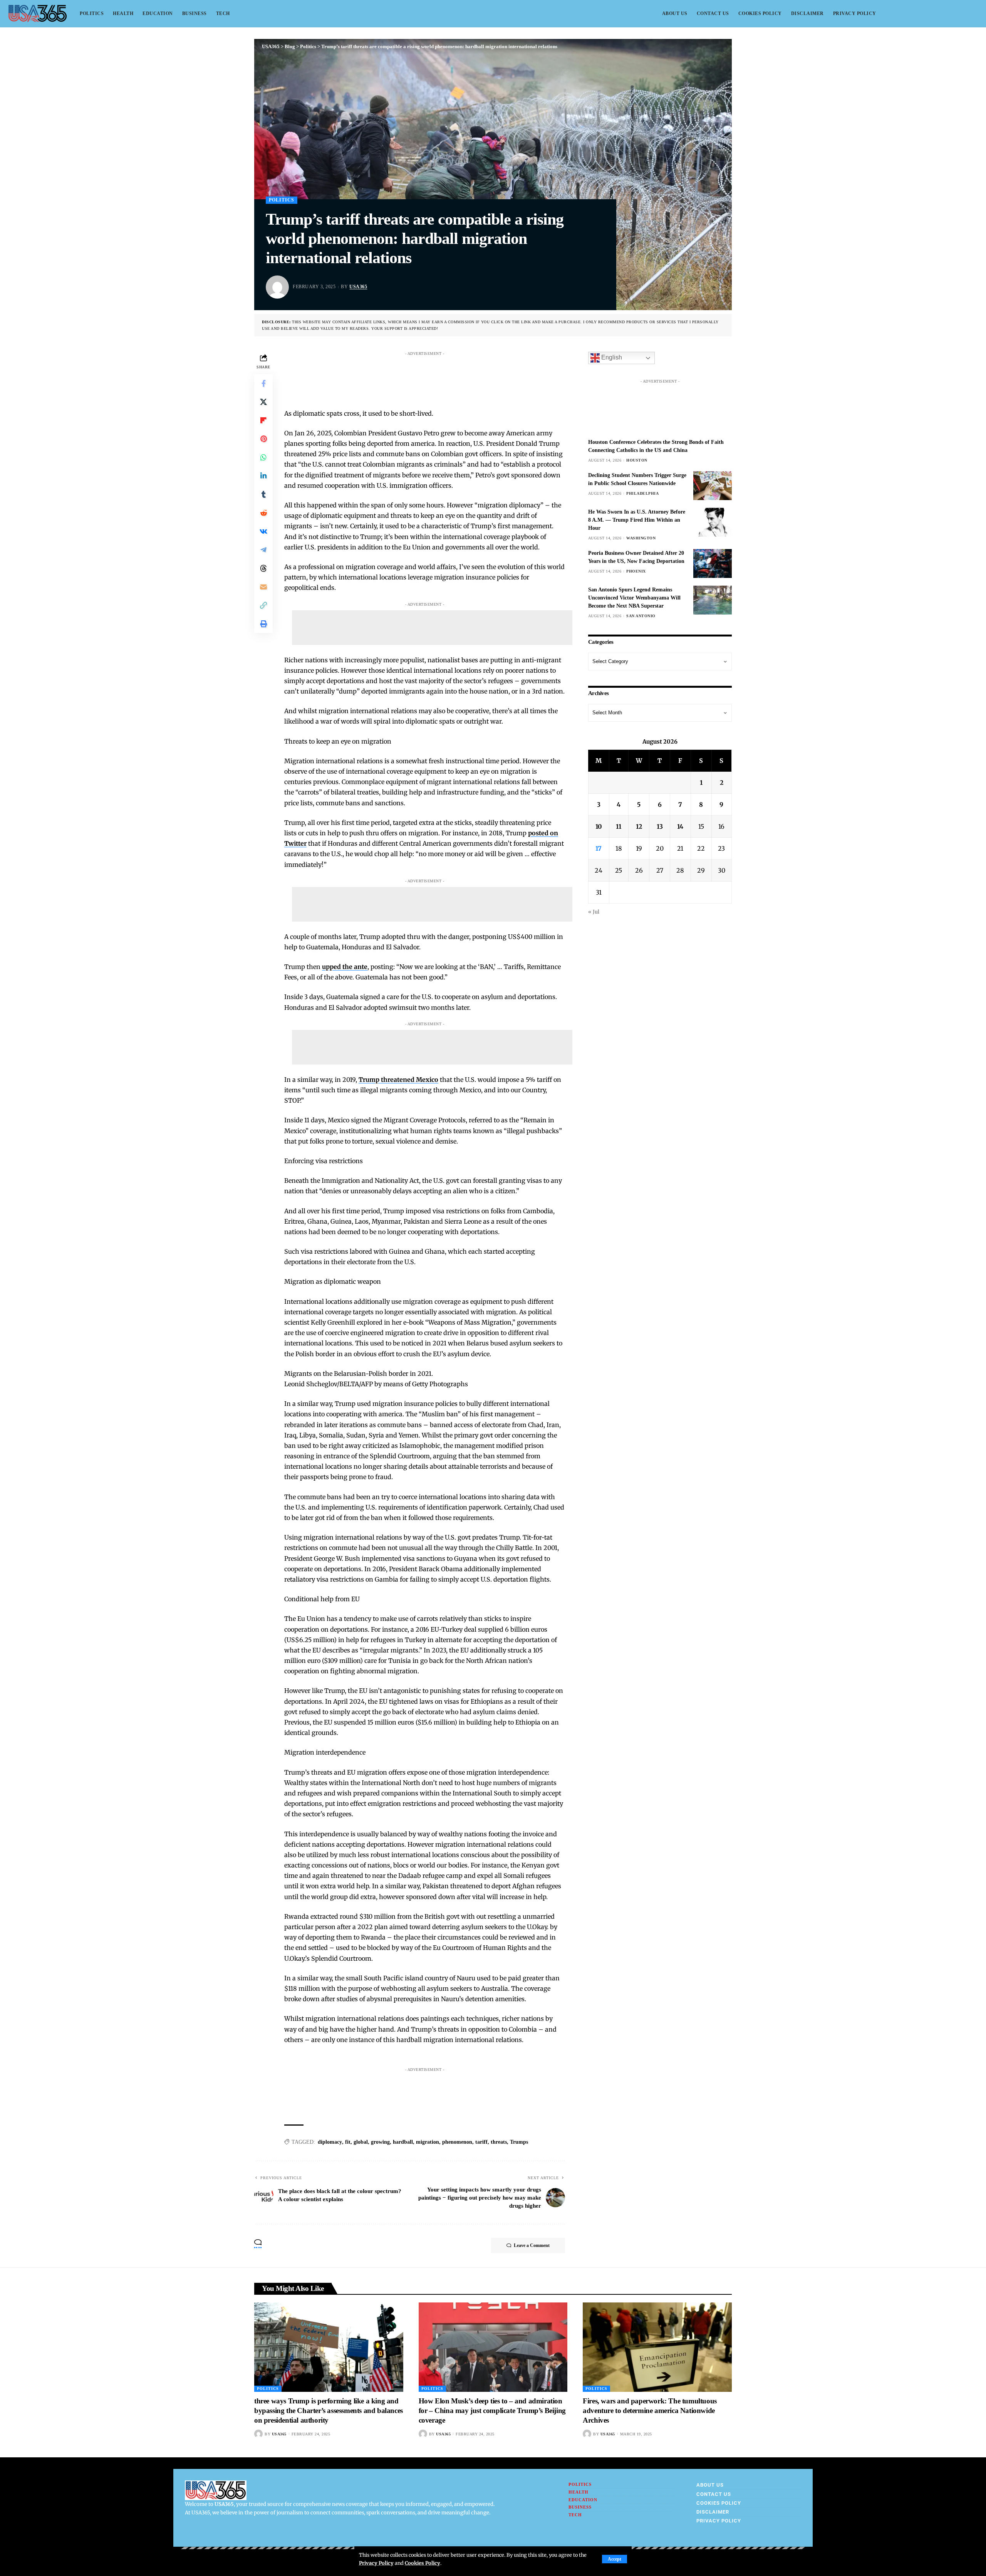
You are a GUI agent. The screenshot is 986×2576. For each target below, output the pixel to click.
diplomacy (330, 2142)
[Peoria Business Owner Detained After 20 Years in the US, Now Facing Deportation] (713, 563)
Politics (282, 200)
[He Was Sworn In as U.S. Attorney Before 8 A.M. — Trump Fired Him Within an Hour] (713, 522)
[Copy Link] (263, 605)
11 (619, 826)
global (361, 2142)
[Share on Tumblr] (263, 494)
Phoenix (636, 571)
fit (348, 2142)
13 (660, 826)
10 (599, 826)
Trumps (519, 2142)
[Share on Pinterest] (263, 438)
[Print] (263, 623)
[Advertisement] (432, 377)
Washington (641, 538)
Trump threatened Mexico (398, 1080)
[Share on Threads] (263, 568)
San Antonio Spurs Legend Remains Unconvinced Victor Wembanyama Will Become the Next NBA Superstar (634, 598)
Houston (637, 460)
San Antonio (641, 616)
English (611, 357)
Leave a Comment (532, 2245)
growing (380, 2142)
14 (680, 826)
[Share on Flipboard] (263, 420)
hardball (403, 2142)
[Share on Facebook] (263, 383)
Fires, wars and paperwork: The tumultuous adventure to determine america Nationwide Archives (650, 2410)
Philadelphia (642, 493)
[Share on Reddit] (263, 512)
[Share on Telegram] (263, 549)
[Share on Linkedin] (263, 475)
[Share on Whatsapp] (263, 457)
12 (639, 826)
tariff (481, 2142)
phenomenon (457, 2142)
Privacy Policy (376, 2563)
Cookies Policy (423, 2563)
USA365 (358, 287)
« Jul (594, 912)
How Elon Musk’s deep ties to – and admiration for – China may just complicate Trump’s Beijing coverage (492, 2410)
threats (499, 2142)
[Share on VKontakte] (263, 531)
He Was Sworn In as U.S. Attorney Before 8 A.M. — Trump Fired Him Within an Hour (637, 520)
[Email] (263, 586)
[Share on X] (263, 401)
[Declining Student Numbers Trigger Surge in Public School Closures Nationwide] (713, 486)
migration (428, 2142)
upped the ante (345, 967)
